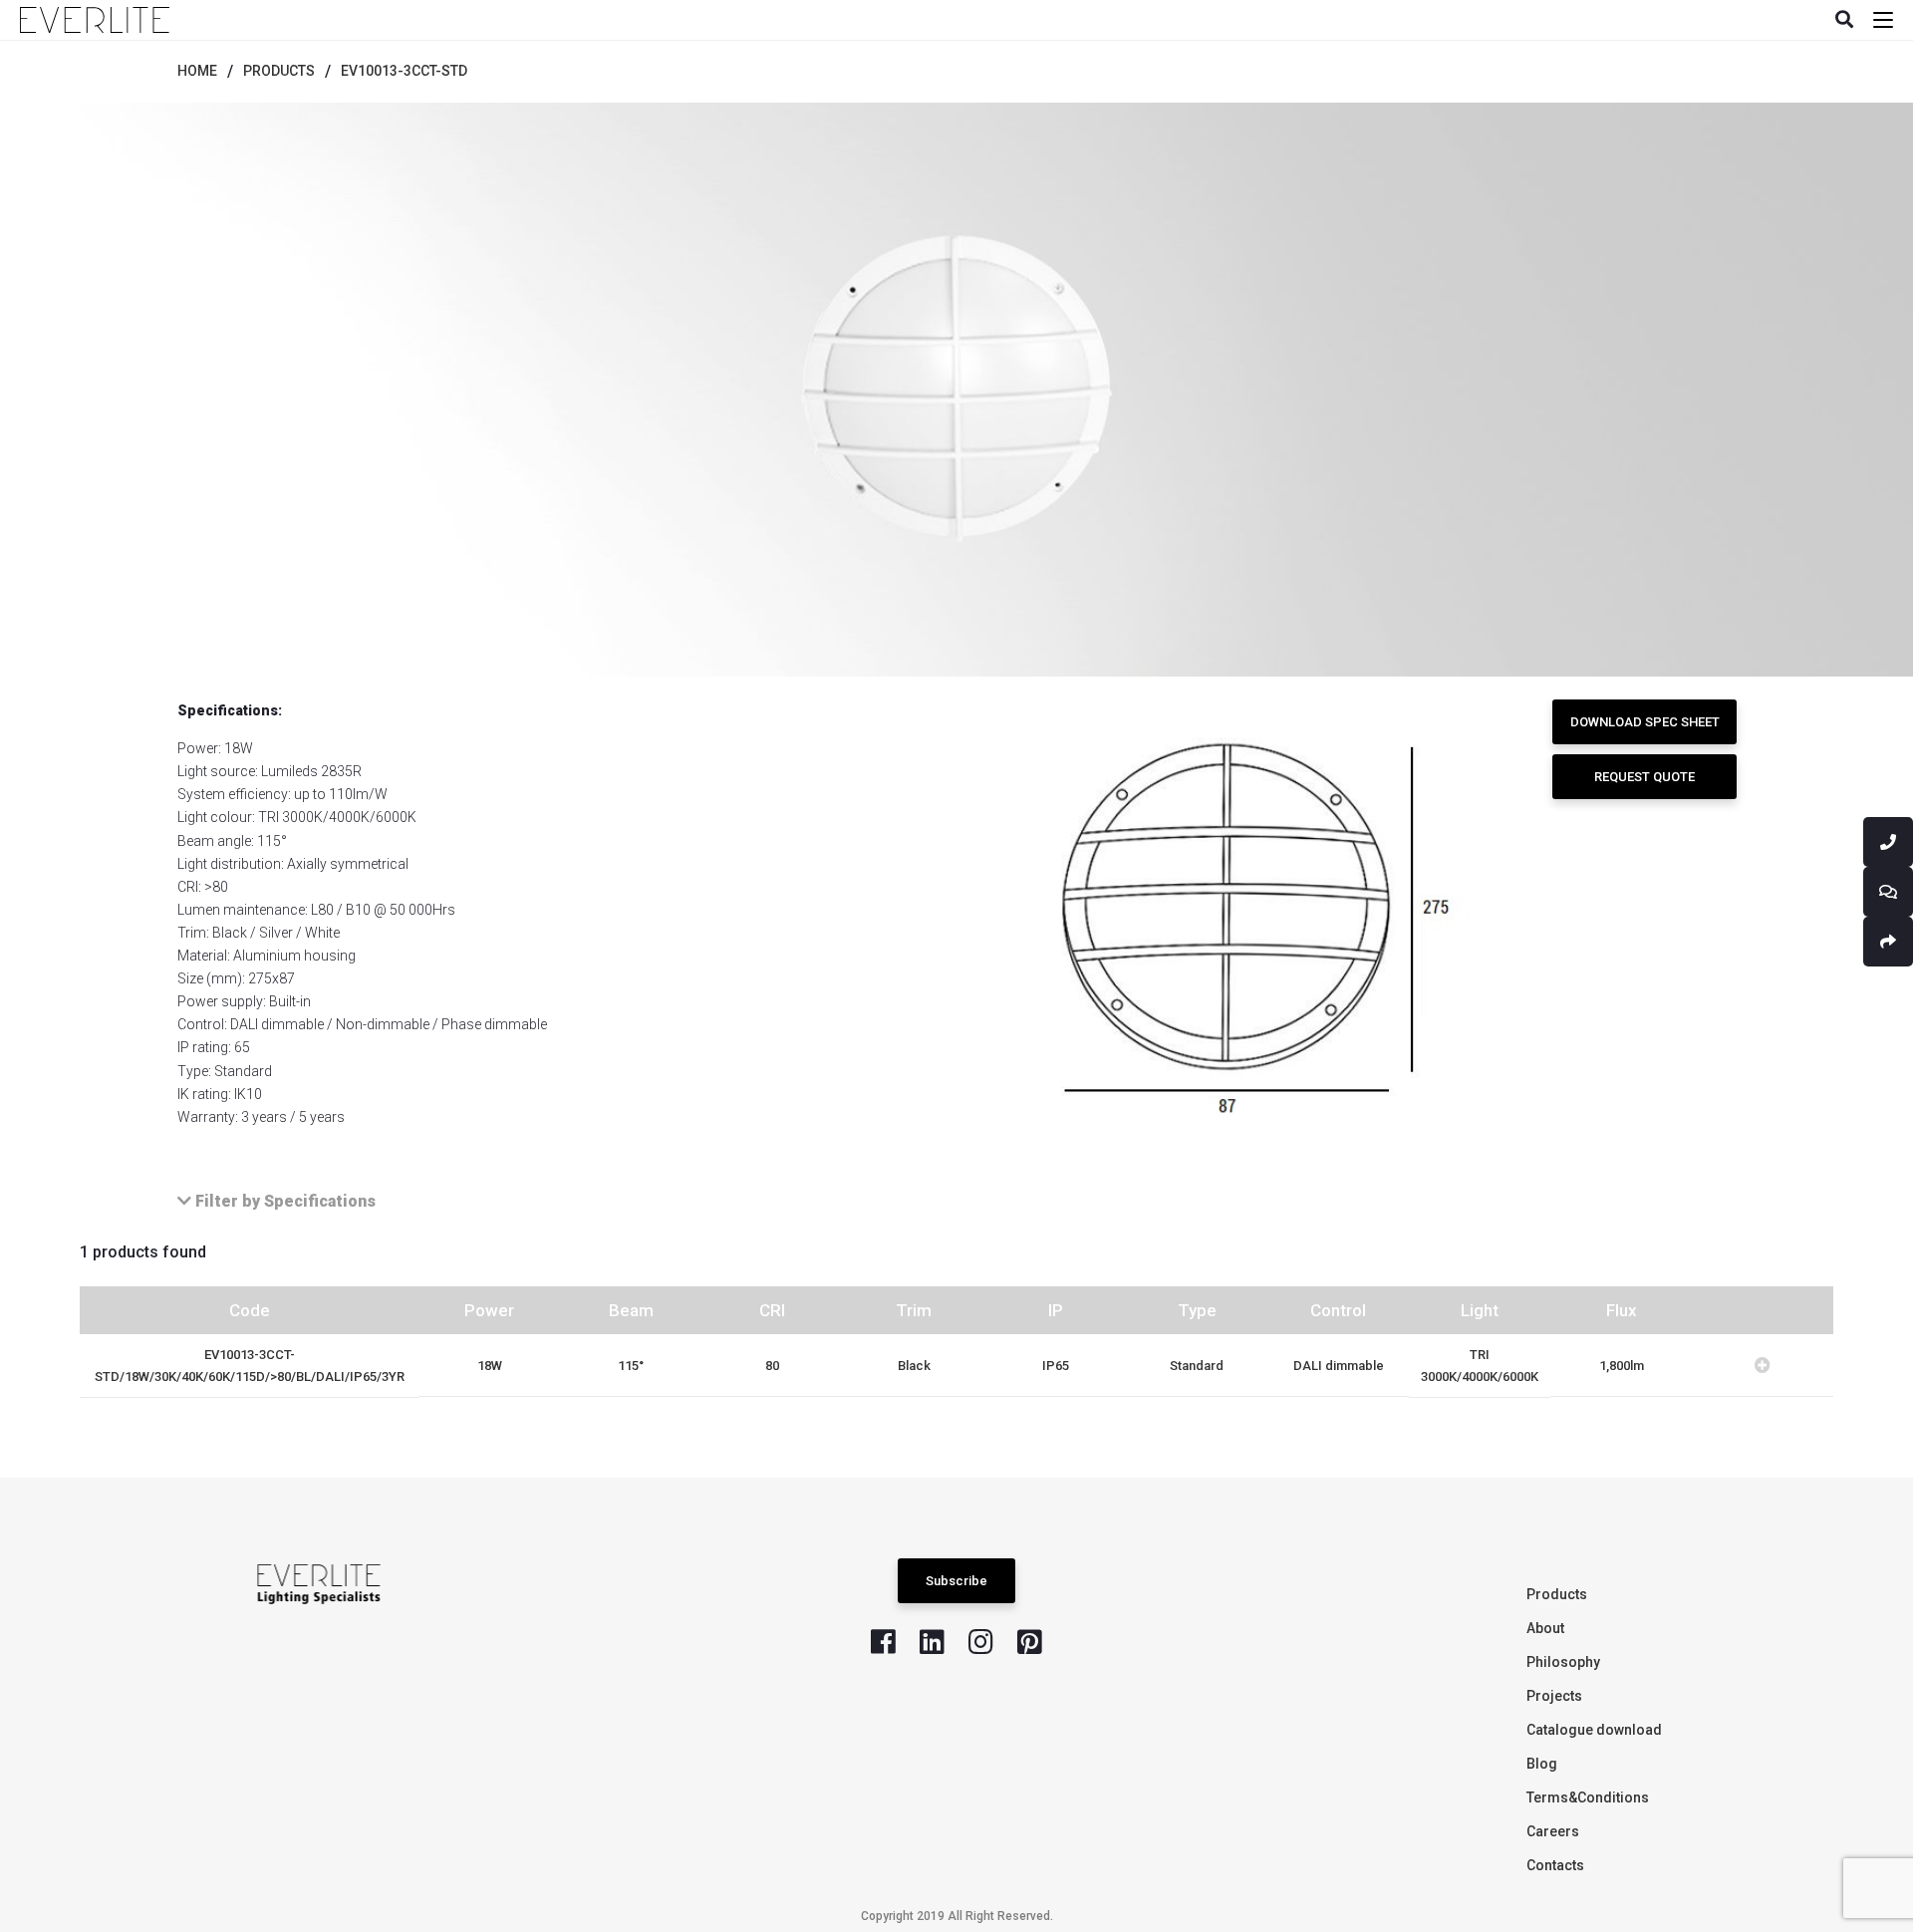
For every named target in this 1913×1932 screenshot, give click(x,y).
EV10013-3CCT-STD (404, 71)
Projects (1554, 1696)
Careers (1553, 1831)
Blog (1542, 1764)
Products (1557, 1594)
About (1545, 1628)
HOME (197, 71)
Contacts (1555, 1865)
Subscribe (956, 1581)
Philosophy (1563, 1662)
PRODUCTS (279, 71)
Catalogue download (1594, 1730)
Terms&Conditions (1588, 1797)
